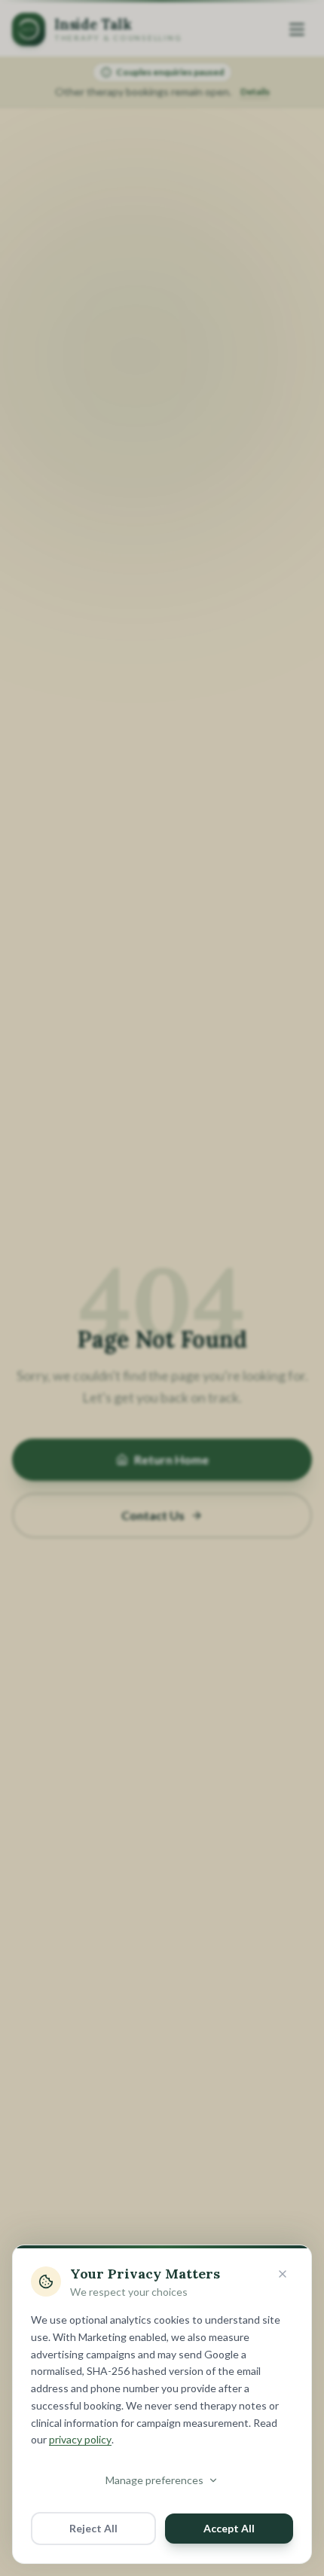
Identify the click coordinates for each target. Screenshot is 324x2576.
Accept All (229, 2528)
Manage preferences (154, 2480)
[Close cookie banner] (283, 2274)
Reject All (93, 2528)
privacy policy (80, 2439)
